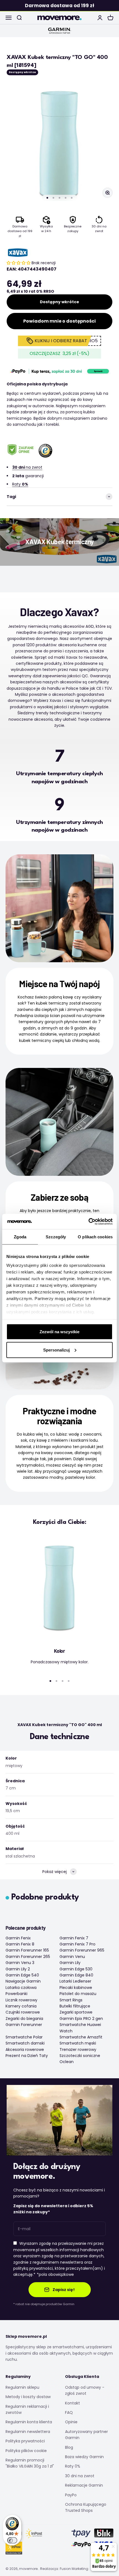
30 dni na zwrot (80, 2476)
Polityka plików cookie (26, 2451)
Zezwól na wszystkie (59, 1332)
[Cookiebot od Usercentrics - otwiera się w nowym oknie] (88, 1221)
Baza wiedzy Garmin (84, 2457)
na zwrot (27, 467)
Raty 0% (73, 2466)
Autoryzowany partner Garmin (86, 2435)
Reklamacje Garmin (84, 2485)
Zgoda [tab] (20, 1237)
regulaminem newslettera (58, 2262)
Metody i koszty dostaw (28, 2397)
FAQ (69, 2412)
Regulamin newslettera (28, 2432)
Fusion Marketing (74, 2569)
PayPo (71, 2495)
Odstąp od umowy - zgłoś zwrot (85, 2390)
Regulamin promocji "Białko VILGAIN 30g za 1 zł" (30, 2463)
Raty (20, 484)
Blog (69, 2447)
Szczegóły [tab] (56, 1237)
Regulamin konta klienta (29, 2422)
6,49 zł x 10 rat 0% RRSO (30, 291)
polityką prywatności (33, 2268)
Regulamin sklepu (22, 2387)
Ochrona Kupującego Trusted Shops (86, 2507)
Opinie (71, 2422)
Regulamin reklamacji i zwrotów (27, 2409)
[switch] (12, 2540)
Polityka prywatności (25, 2441)
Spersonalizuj (56, 1350)
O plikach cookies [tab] (95, 1237)
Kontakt (73, 2403)
